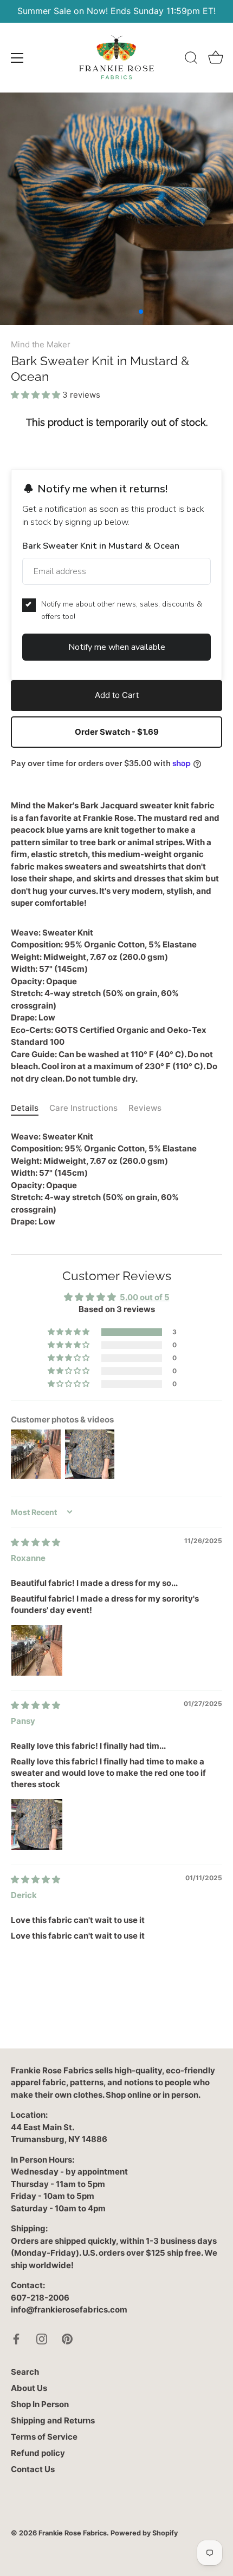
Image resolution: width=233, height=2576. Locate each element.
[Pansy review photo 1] (37, 1824)
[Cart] (216, 60)
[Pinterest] (67, 2338)
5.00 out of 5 (145, 1297)
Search (25, 2372)
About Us (29, 2388)
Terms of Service (44, 2437)
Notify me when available (117, 647)
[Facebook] (16, 2338)
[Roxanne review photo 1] (37, 1650)
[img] (35, 1542)
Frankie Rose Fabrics (73, 2533)
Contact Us (33, 2469)
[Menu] (17, 58)
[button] (37, 395)
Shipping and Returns (53, 2420)
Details (25, 1108)
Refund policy (38, 2453)
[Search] (191, 60)
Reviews (145, 1108)
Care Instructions (83, 1108)
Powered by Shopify (144, 2533)
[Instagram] (42, 2338)
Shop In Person (40, 2404)
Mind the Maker (41, 344)
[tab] (30, 1108)
